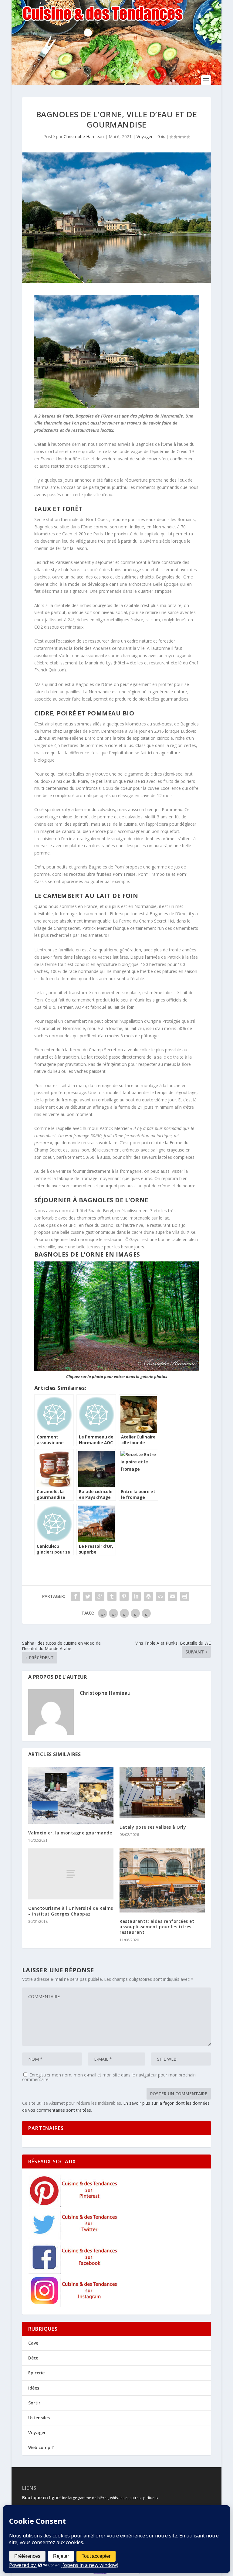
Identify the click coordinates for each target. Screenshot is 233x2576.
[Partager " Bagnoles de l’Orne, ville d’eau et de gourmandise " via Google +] (100, 1596)
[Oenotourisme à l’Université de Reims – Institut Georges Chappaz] (71, 1874)
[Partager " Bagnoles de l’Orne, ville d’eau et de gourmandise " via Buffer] (148, 1596)
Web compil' (41, 2447)
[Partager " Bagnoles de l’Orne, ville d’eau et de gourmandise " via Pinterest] (124, 1596)
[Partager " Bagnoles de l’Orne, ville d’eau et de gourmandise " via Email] (173, 1596)
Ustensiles (39, 2418)
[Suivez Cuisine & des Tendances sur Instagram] (74, 2306)
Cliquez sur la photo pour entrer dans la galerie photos (117, 1377)
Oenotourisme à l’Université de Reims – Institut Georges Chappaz (71, 1911)
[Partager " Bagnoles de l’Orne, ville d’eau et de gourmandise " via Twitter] (88, 1596)
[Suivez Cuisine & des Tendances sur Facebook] (74, 2272)
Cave (33, 2343)
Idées (34, 2388)
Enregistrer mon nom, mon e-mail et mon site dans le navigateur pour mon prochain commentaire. (109, 2077)
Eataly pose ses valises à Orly (153, 1827)
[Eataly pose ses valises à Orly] (162, 1793)
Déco (33, 2358)
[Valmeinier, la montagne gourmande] (71, 1795)
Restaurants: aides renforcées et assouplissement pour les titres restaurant (157, 1927)
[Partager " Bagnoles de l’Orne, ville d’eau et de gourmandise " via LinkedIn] (136, 1596)
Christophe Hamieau (84, 136)
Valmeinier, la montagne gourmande (70, 1833)
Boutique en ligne (41, 2498)
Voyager (145, 136)
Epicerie (36, 2373)
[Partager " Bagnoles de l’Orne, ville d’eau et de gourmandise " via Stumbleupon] (160, 1596)
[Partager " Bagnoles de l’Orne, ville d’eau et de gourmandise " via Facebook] (76, 1596)
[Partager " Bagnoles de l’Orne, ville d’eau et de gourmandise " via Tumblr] (112, 1596)
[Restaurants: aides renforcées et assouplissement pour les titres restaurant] (162, 1880)
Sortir (34, 2403)
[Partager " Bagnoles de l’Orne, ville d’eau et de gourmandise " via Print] (185, 1596)
